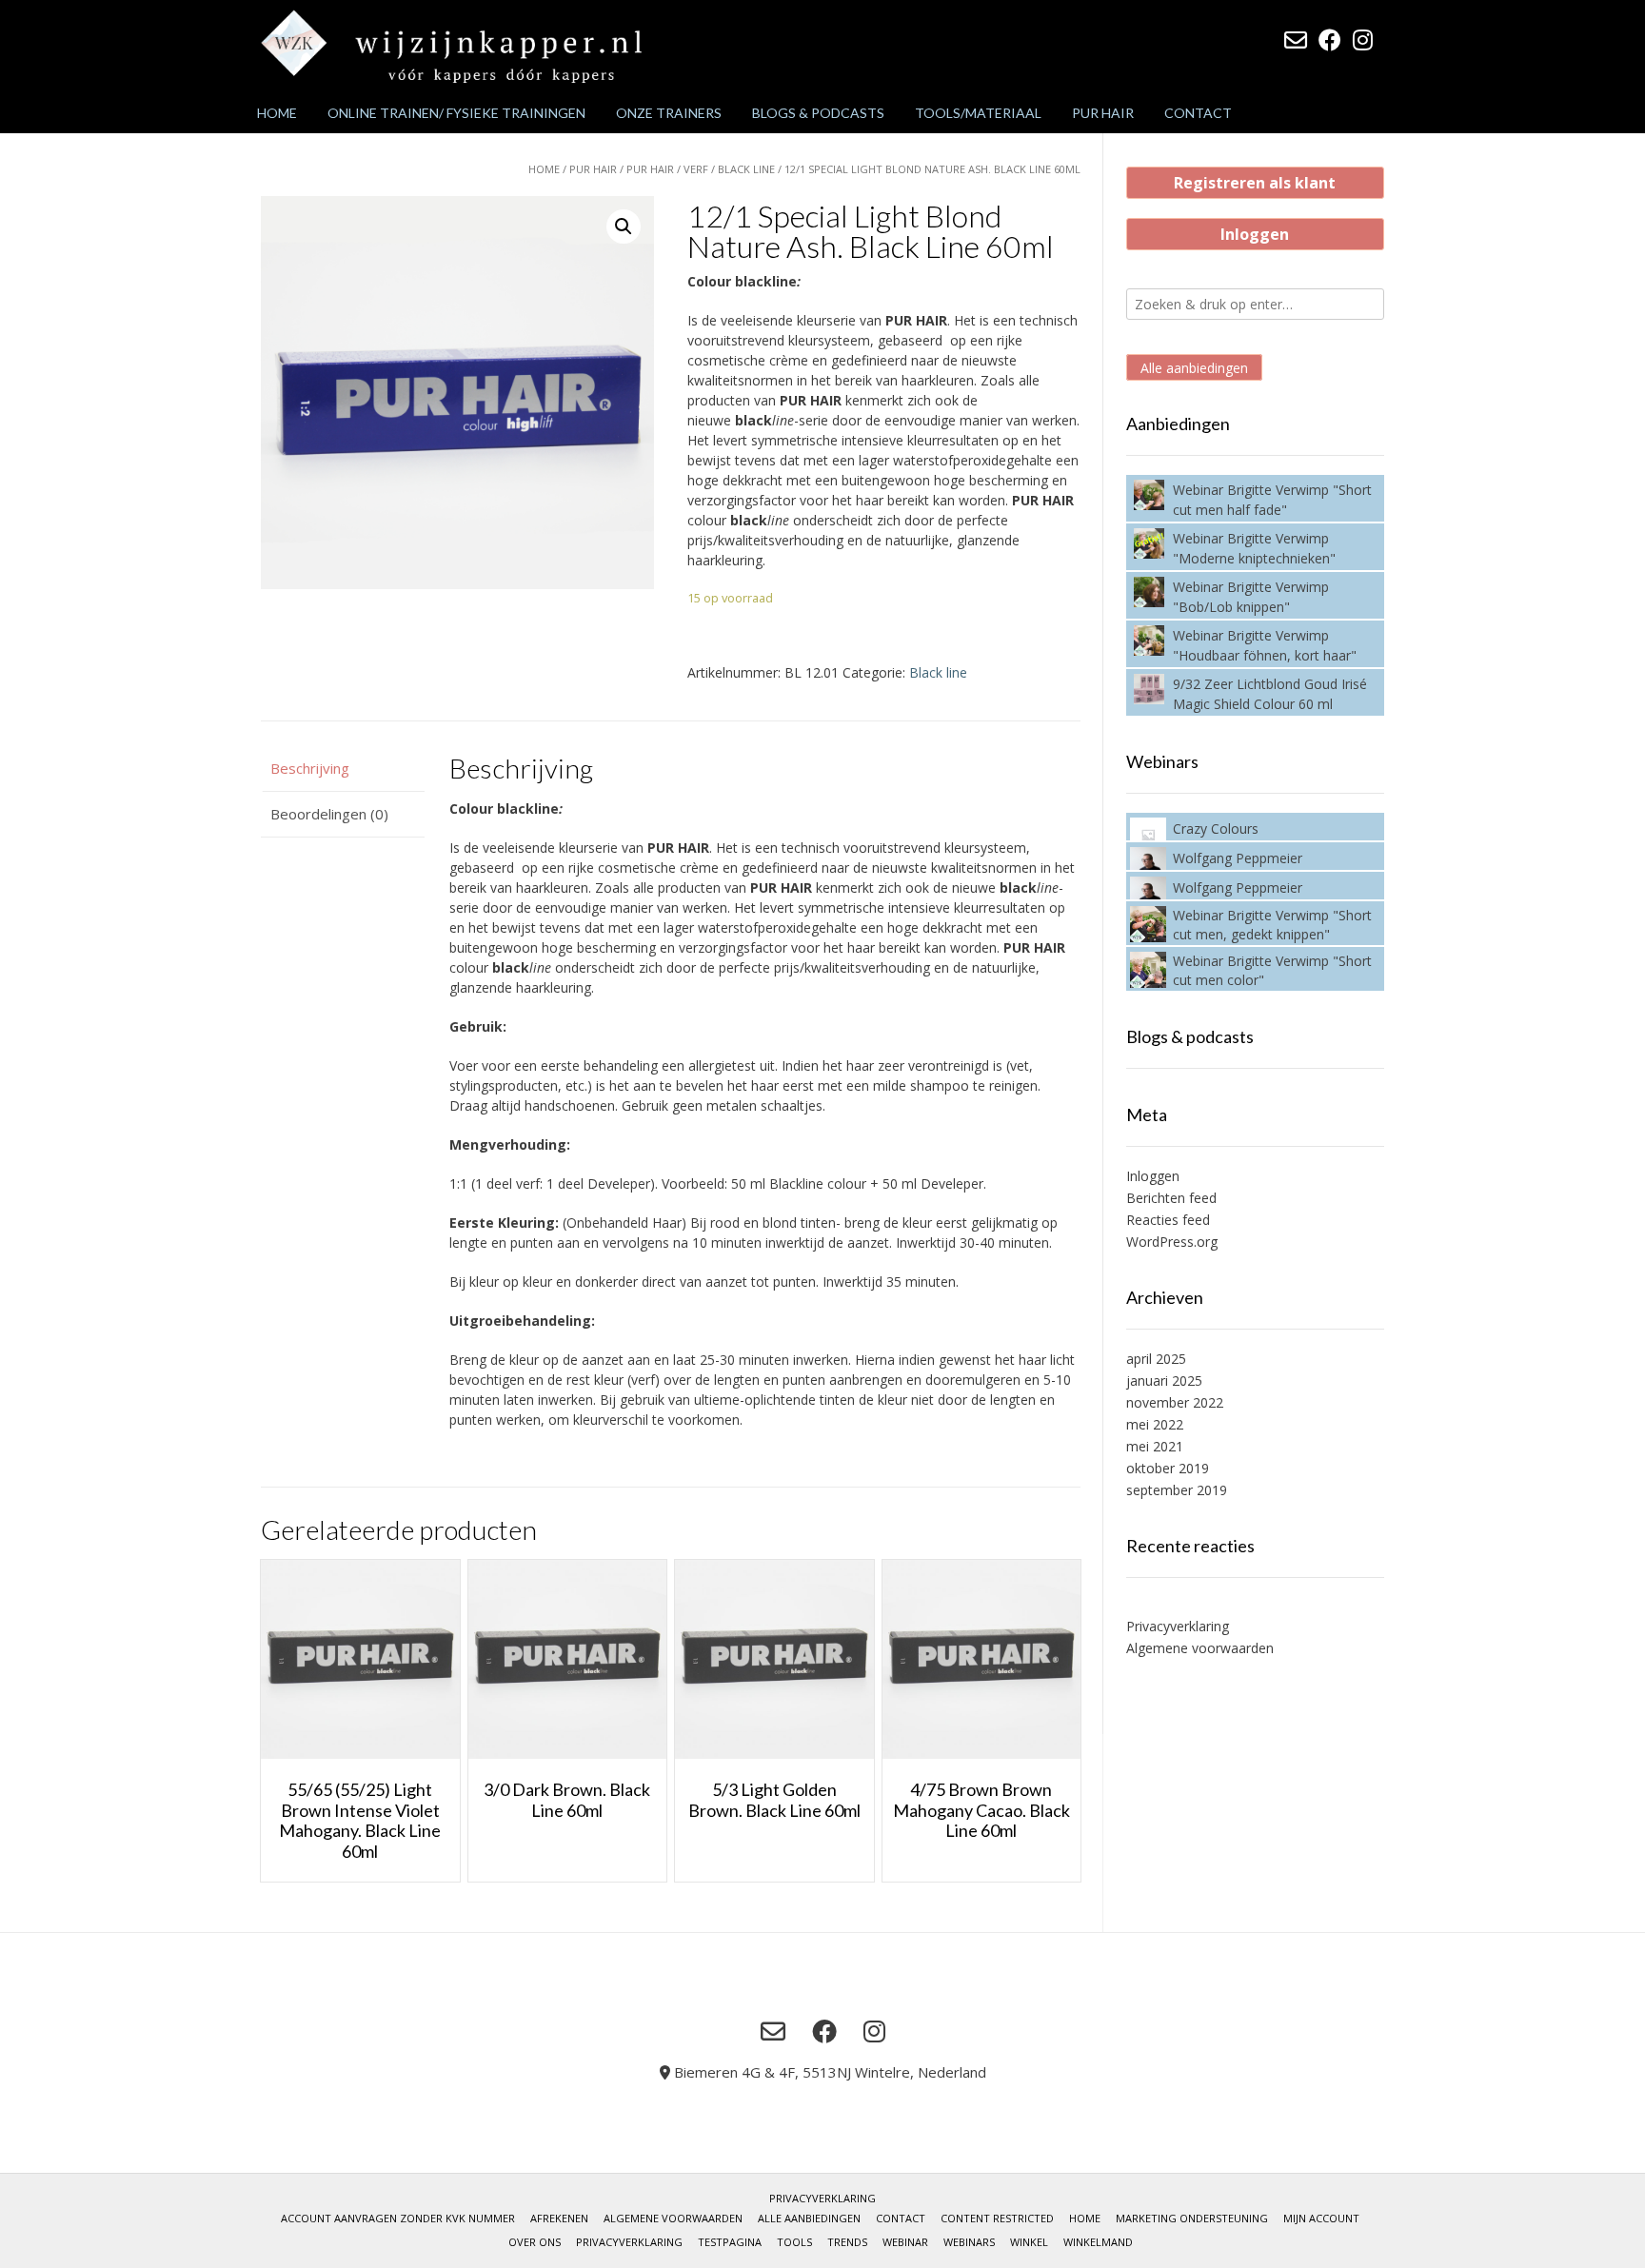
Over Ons (535, 2242)
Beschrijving (310, 768)
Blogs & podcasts (818, 113)
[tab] (343, 769)
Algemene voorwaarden (1200, 1648)
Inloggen (1255, 234)
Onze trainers (669, 113)
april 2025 (1156, 1359)
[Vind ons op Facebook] (1330, 40)
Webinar (905, 2242)
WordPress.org (1172, 1242)
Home (277, 113)
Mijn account (1321, 2218)
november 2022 (1175, 1402)
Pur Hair (1103, 113)
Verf (696, 169)
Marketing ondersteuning (1192, 2218)
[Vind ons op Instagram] (1363, 40)
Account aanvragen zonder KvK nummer (398, 2218)
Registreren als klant (1255, 183)
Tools (794, 2242)
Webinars (969, 2242)
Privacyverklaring (1178, 1626)
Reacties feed (1168, 1220)
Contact (1198, 113)
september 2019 (1177, 1490)
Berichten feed (1171, 1198)
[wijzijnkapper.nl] (451, 46)
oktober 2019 (1168, 1468)
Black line (746, 169)
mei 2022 (1155, 1424)
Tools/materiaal (978, 113)
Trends (847, 2242)
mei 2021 (1155, 1446)
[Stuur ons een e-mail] (1296, 40)
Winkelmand (1098, 2242)
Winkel (1029, 2242)
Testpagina (730, 2242)
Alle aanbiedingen (1194, 368)
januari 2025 (1164, 1381)
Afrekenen (559, 2218)
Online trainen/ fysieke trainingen (456, 113)
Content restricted (997, 2218)
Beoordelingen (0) (329, 814)
